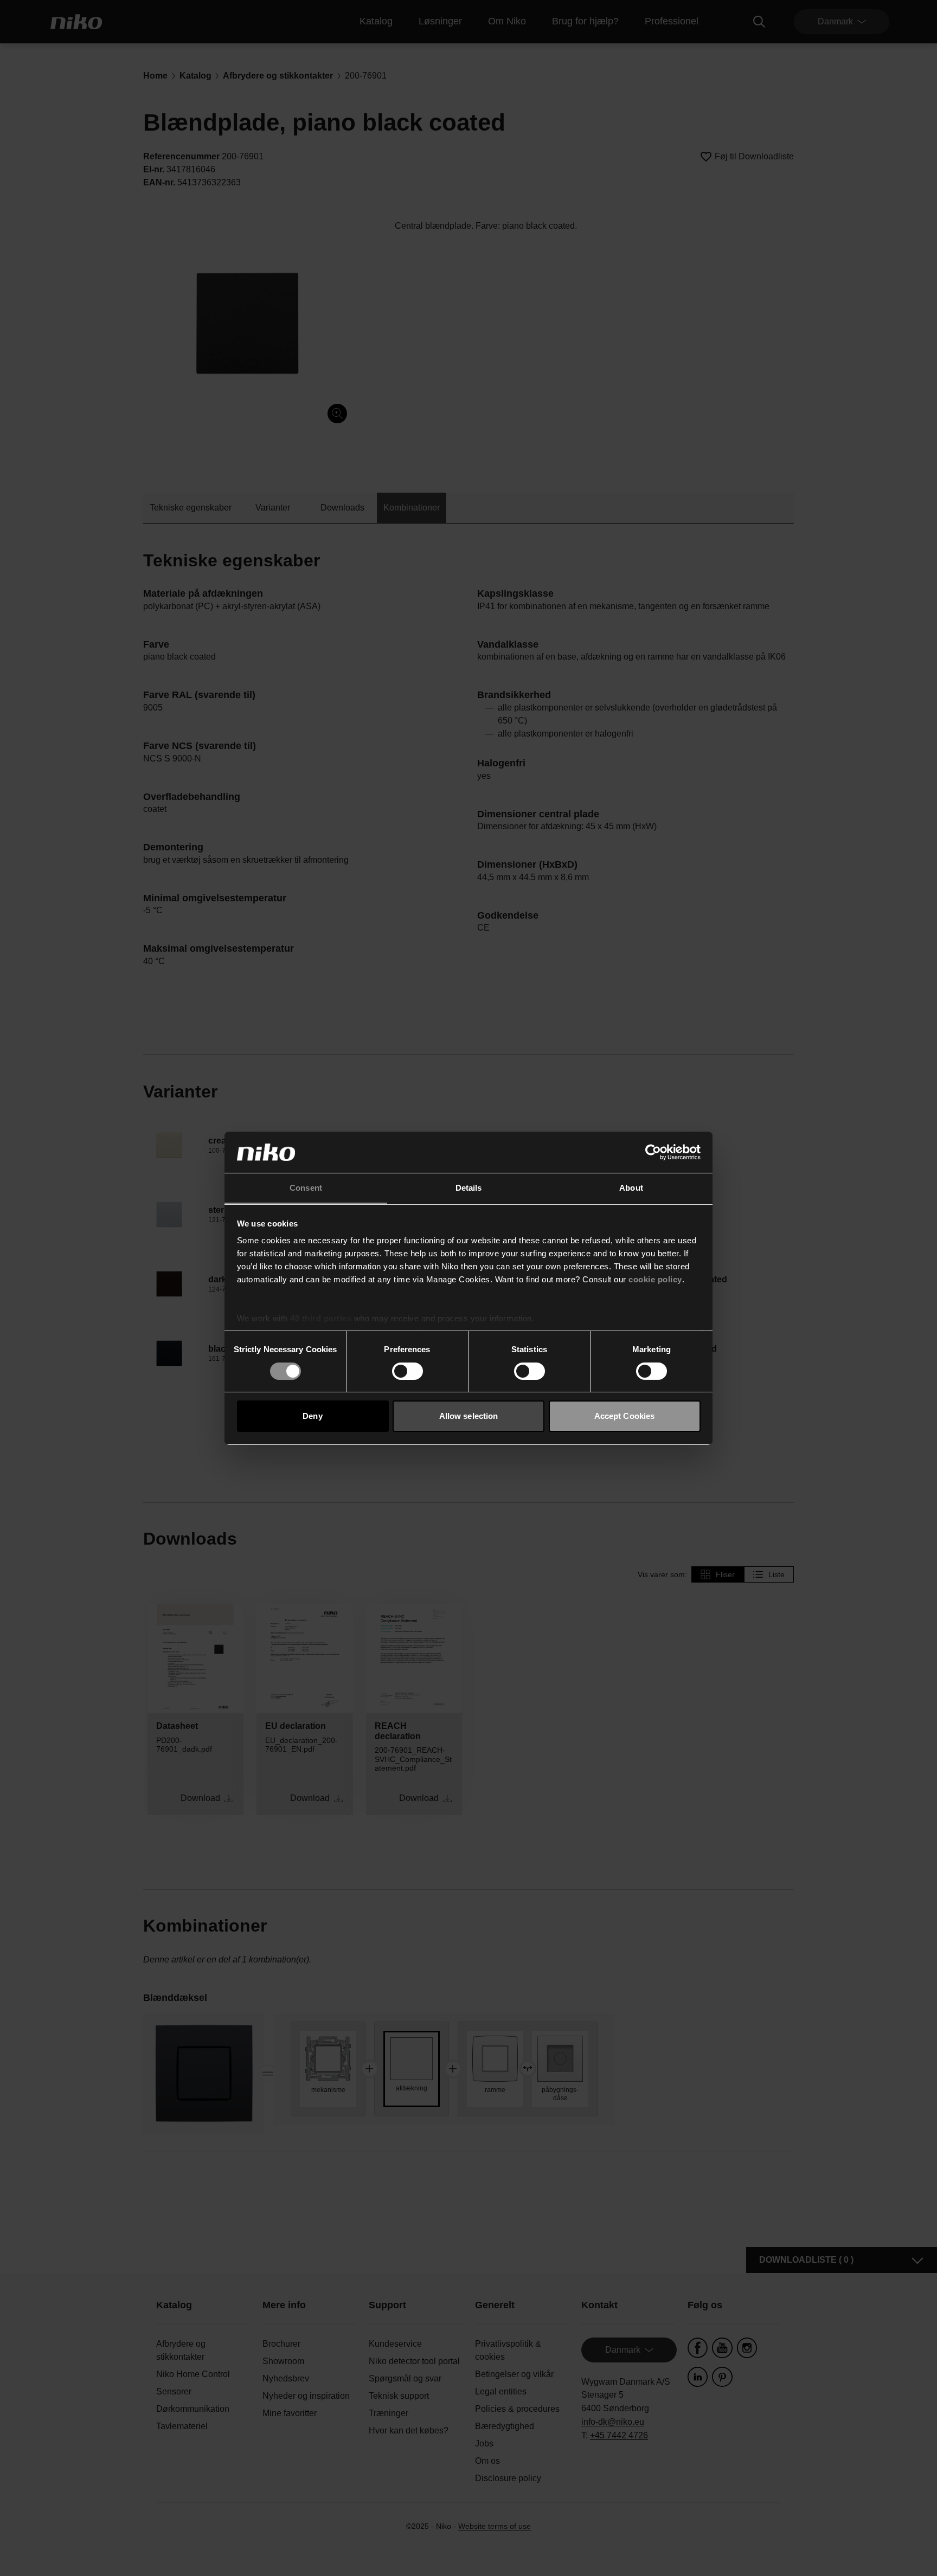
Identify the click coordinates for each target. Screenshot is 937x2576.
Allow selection (469, 1416)
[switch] (407, 1371)
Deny (312, 1416)
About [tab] (631, 1188)
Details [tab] (469, 1188)
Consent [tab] (306, 1188)
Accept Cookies (624, 1416)
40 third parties (321, 1318)
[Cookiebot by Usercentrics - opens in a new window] (653, 1152)
